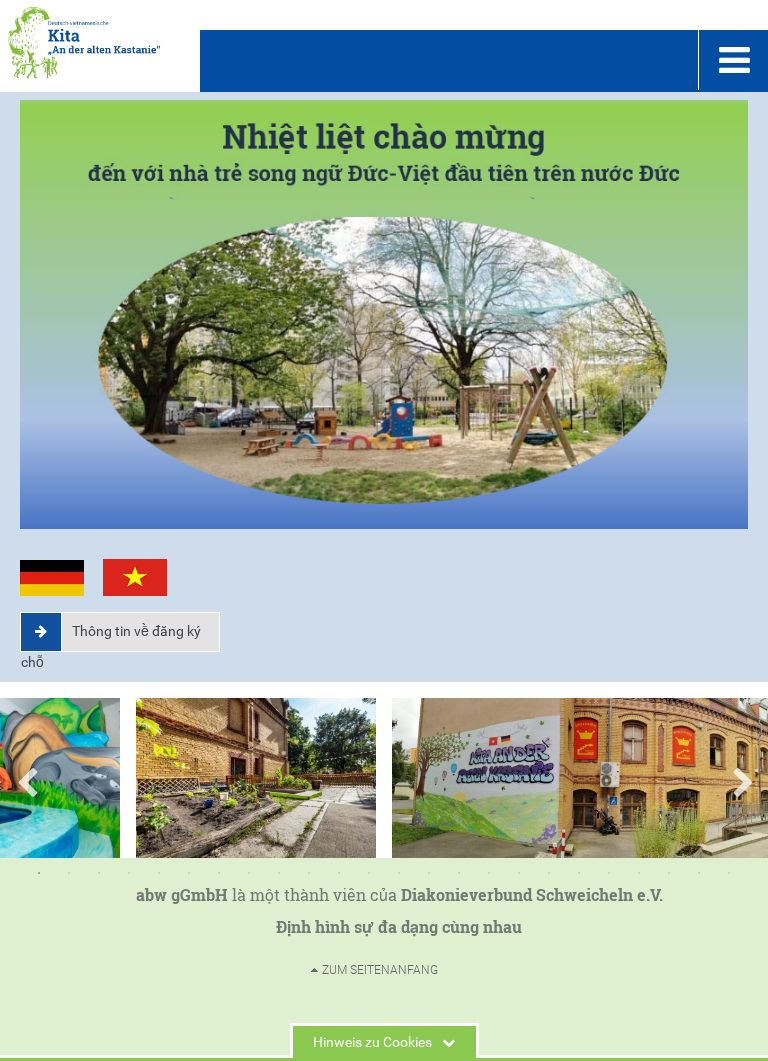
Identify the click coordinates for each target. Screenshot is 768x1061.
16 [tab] (489, 873)
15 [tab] (459, 873)
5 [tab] (159, 873)
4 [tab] (129, 873)
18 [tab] (549, 873)
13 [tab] (399, 873)
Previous (26, 778)
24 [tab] (729, 873)
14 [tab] (429, 873)
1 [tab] (39, 873)
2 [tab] (69, 873)
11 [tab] (339, 873)
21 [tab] (639, 873)
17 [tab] (519, 873)
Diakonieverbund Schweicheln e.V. (532, 894)
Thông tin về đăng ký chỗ (111, 636)
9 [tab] (279, 873)
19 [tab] (579, 873)
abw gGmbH (182, 894)
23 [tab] (699, 873)
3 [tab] (99, 873)
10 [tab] (309, 873)
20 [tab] (609, 873)
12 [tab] (369, 873)
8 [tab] (249, 873)
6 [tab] (189, 873)
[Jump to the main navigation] (733, 60)
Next (742, 778)
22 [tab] (669, 873)
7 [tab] (219, 873)
